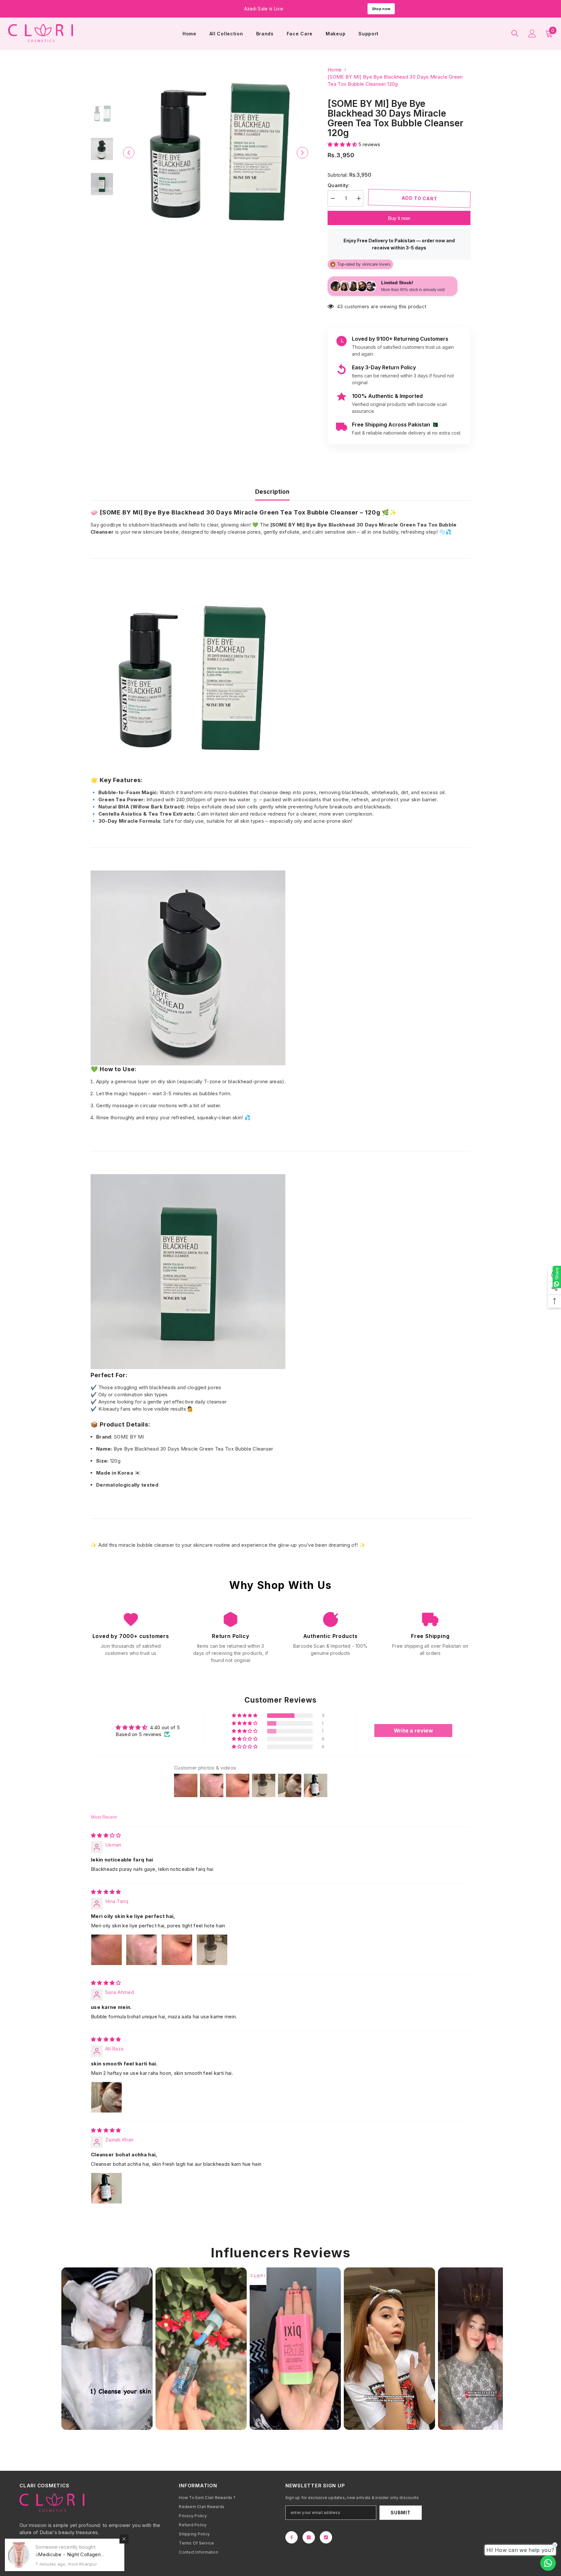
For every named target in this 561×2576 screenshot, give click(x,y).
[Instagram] (309, 2537)
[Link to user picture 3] (177, 1950)
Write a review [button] (413, 1731)
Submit (400, 2513)
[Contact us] (548, 2563)
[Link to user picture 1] (106, 1950)
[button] (343, 144)
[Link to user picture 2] (142, 1950)
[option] (216, 152)
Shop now (381, 9)
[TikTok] (326, 2537)
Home (335, 70)
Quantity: (339, 185)
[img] (106, 1835)
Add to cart (419, 198)
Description (272, 492)
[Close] (124, 2539)
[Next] (302, 152)
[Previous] (129, 152)
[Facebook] (292, 2537)
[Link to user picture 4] (212, 1950)
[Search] (515, 33)
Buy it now (399, 218)
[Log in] (532, 33)
